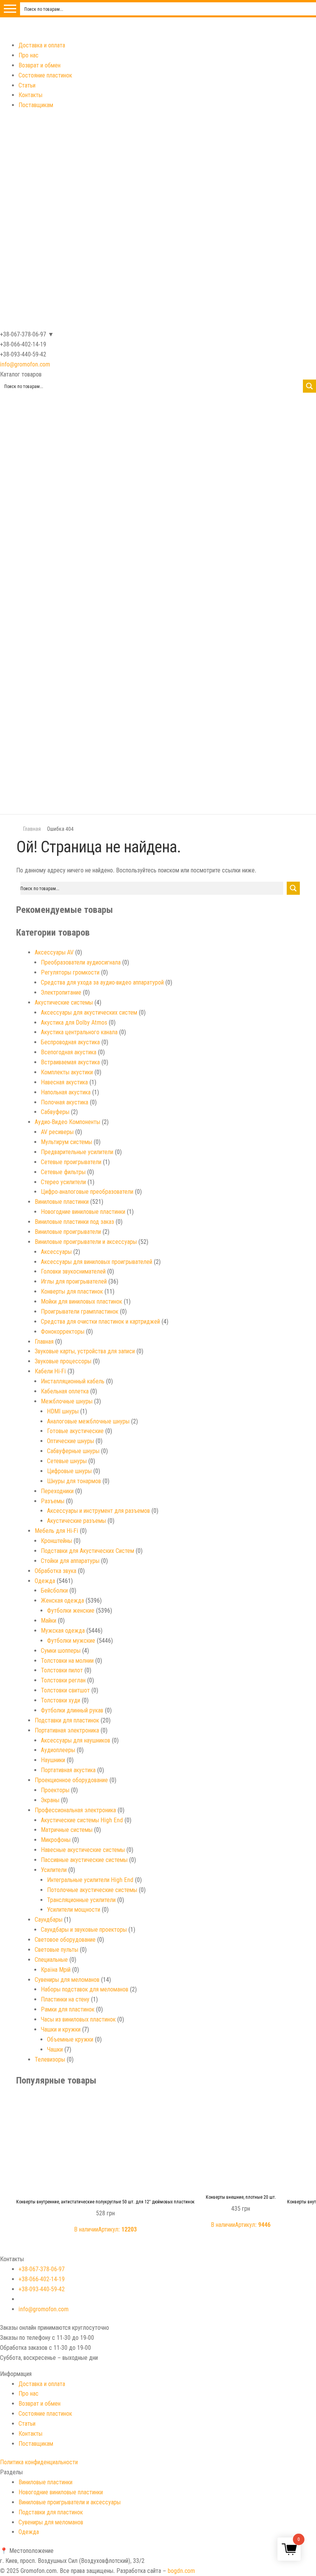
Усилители (54, 1870)
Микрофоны (56, 1840)
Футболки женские (71, 1611)
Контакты (30, 95)
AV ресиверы (57, 1132)
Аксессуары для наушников (76, 1740)
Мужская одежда (63, 1631)
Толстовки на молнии (67, 1661)
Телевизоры (50, 2059)
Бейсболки (54, 1590)
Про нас (29, 55)
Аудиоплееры (58, 1750)
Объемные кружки (70, 2039)
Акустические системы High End (82, 1820)
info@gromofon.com (25, 364)
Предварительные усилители (77, 1152)
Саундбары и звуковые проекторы (84, 1930)
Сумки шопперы (61, 1651)
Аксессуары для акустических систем (89, 1012)
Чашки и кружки (61, 2029)
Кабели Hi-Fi (50, 1371)
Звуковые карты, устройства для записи (85, 1351)
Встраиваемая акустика (70, 1062)
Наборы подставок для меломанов (85, 1989)
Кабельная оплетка (65, 1391)
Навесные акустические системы (83, 1850)
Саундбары (49, 1920)
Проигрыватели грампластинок (80, 1312)
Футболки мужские (71, 1641)
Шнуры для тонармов (74, 1481)
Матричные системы (67, 1830)
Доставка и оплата (42, 45)
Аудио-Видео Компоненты (67, 1122)
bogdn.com (181, 2571)
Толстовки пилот (62, 1670)
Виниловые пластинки (62, 1202)
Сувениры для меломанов (67, 1980)
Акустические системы (64, 1002)
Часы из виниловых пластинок (78, 2019)
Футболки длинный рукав (72, 1710)
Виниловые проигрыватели (68, 1232)
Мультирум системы (66, 1142)
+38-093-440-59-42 (42, 2289)
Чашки (55, 2049)
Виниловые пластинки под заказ (74, 1222)
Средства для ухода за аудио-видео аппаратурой (102, 982)
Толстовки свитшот (65, 1690)
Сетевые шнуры (67, 1461)
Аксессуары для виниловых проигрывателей (97, 1262)
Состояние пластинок (45, 75)
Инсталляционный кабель (73, 1381)
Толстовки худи (61, 1700)
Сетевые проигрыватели (71, 1162)
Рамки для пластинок (68, 2009)
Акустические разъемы (76, 1521)
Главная (32, 829)
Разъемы (53, 1501)
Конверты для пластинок (72, 1291)
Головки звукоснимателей (73, 1271)
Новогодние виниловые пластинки (83, 1212)
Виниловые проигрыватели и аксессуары (86, 1242)
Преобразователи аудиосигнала (81, 962)
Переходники (57, 1491)
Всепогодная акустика (69, 1052)
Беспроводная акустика (70, 1042)
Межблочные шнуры (67, 1401)
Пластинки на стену (65, 1999)
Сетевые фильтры (63, 1172)
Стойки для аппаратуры (70, 1561)
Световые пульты (56, 1950)
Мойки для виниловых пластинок (82, 1301)
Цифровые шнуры (69, 1471)
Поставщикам (36, 105)
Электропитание (61, 992)
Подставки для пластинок (67, 1720)
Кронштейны (56, 1541)
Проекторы (55, 1790)
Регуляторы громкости (70, 972)
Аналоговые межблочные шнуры (88, 1421)
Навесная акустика (64, 1082)
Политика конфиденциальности (39, 2462)
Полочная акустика (65, 1102)
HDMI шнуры (63, 1411)
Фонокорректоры (63, 1332)
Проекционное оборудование (71, 1780)
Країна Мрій (56, 1970)
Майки (49, 1621)
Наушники (53, 1760)
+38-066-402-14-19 (42, 2279)
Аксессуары (56, 1252)
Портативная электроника (67, 1730)
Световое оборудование (65, 1940)
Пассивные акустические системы (84, 1860)
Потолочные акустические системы (92, 1890)
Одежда (45, 1581)
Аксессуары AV (54, 952)
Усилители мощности (74, 1910)
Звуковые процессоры (63, 1361)
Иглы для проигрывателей (74, 1281)
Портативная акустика (68, 1770)
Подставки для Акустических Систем (87, 1551)
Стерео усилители (63, 1182)
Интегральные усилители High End (90, 1880)
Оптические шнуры (71, 1441)
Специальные (51, 1960)
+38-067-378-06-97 (42, 2269)
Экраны (50, 1800)
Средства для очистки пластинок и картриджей (100, 1322)
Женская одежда (62, 1601)
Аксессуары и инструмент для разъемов (98, 1511)
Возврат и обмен (39, 65)
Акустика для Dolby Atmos (74, 1023)
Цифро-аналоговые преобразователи (87, 1192)
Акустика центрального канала (79, 1032)
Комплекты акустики (67, 1072)
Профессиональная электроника (75, 1810)
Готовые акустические (75, 1431)
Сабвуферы (55, 1112)
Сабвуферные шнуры (73, 1451)
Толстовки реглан (63, 1680)
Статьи (27, 85)
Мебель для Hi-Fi (56, 1531)
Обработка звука (55, 1571)
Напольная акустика (66, 1092)
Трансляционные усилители (81, 1900)
